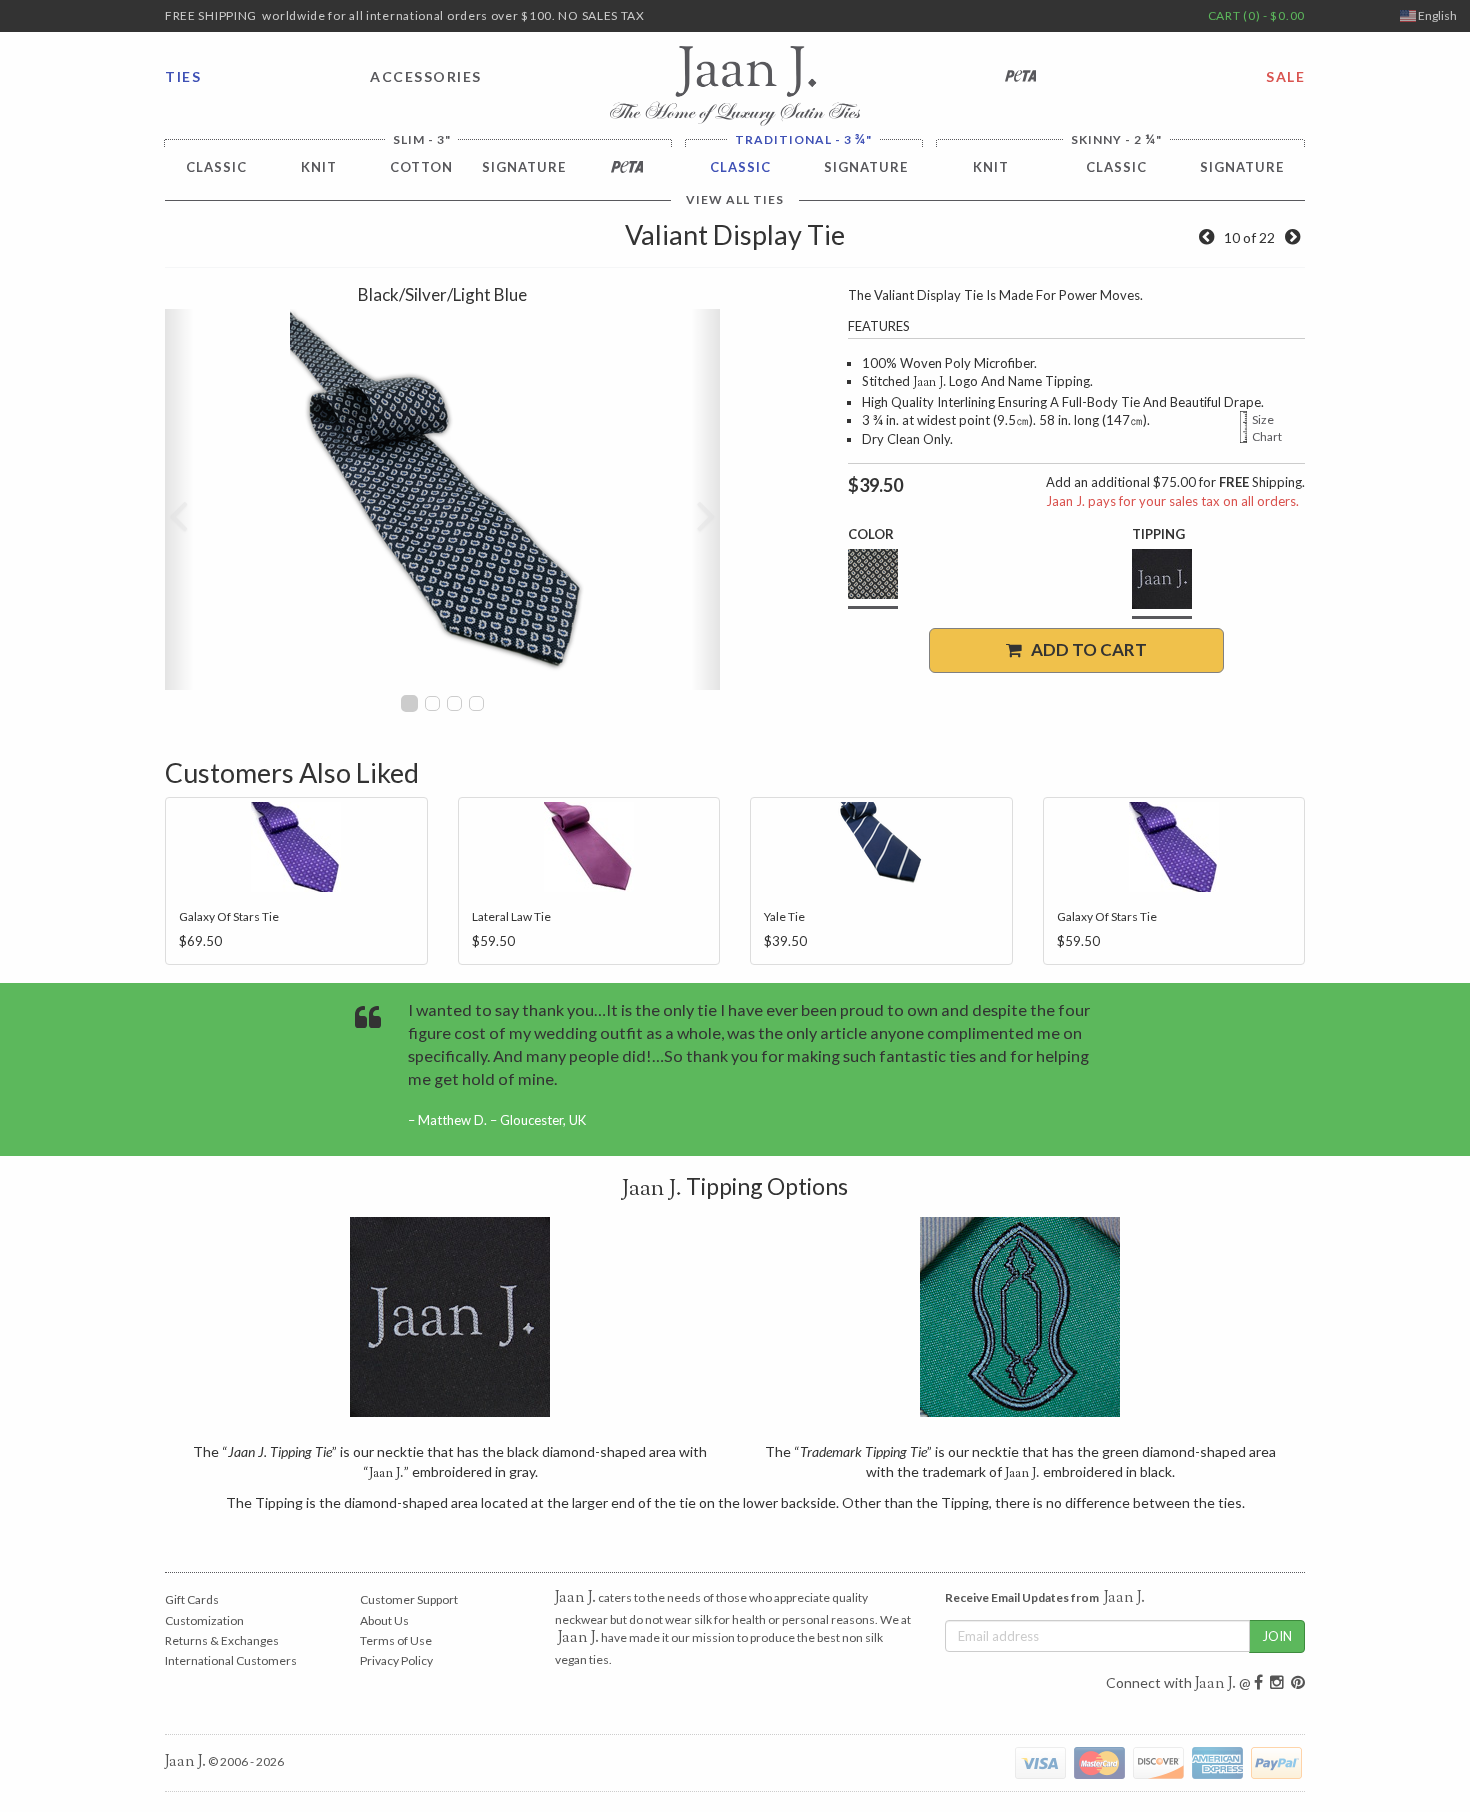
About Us (384, 1620)
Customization (204, 1620)
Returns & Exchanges (222, 1640)
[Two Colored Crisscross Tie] (1292, 237)
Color (871, 534)
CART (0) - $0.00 (1256, 15)
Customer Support (409, 1599)
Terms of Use (396, 1640)
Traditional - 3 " (803, 139)
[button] (179, 499)
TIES (183, 76)
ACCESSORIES (426, 76)
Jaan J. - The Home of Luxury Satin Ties (735, 86)
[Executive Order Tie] (1206, 237)
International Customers (231, 1660)
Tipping (1158, 534)
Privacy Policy (396, 1660)
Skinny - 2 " (1116, 139)
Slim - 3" (422, 140)
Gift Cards (192, 1599)
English (1436, 15)
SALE (1285, 76)
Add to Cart (1084, 649)
